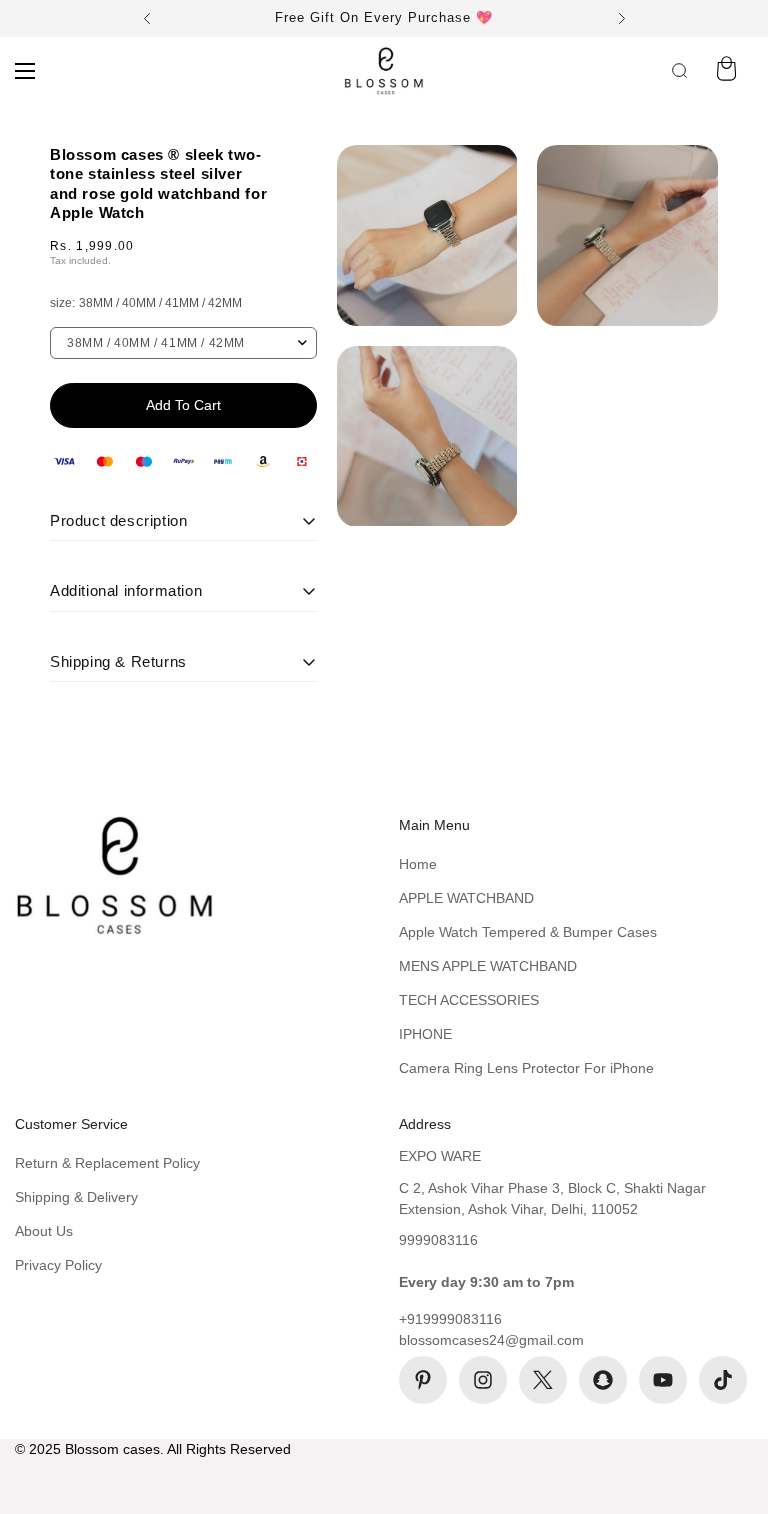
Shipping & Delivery (76, 1197)
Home (418, 864)
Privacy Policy (58, 1265)
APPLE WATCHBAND (466, 898)
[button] (726, 71)
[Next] (621, 18)
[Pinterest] (423, 1380)
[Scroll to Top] (729, 1405)
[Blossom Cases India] (384, 71)
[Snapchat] (603, 1380)
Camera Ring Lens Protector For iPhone (526, 1068)
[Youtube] (663, 1380)
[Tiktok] (723, 1380)
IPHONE (425, 1034)
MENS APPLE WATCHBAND (488, 966)
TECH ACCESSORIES (469, 1000)
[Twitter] (543, 1380)
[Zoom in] (484, 187)
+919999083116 (450, 1319)
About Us (44, 1231)
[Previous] (146, 18)
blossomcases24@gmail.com (491, 1340)
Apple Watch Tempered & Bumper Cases (528, 932)
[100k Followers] (483, 1380)
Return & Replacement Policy (107, 1163)
